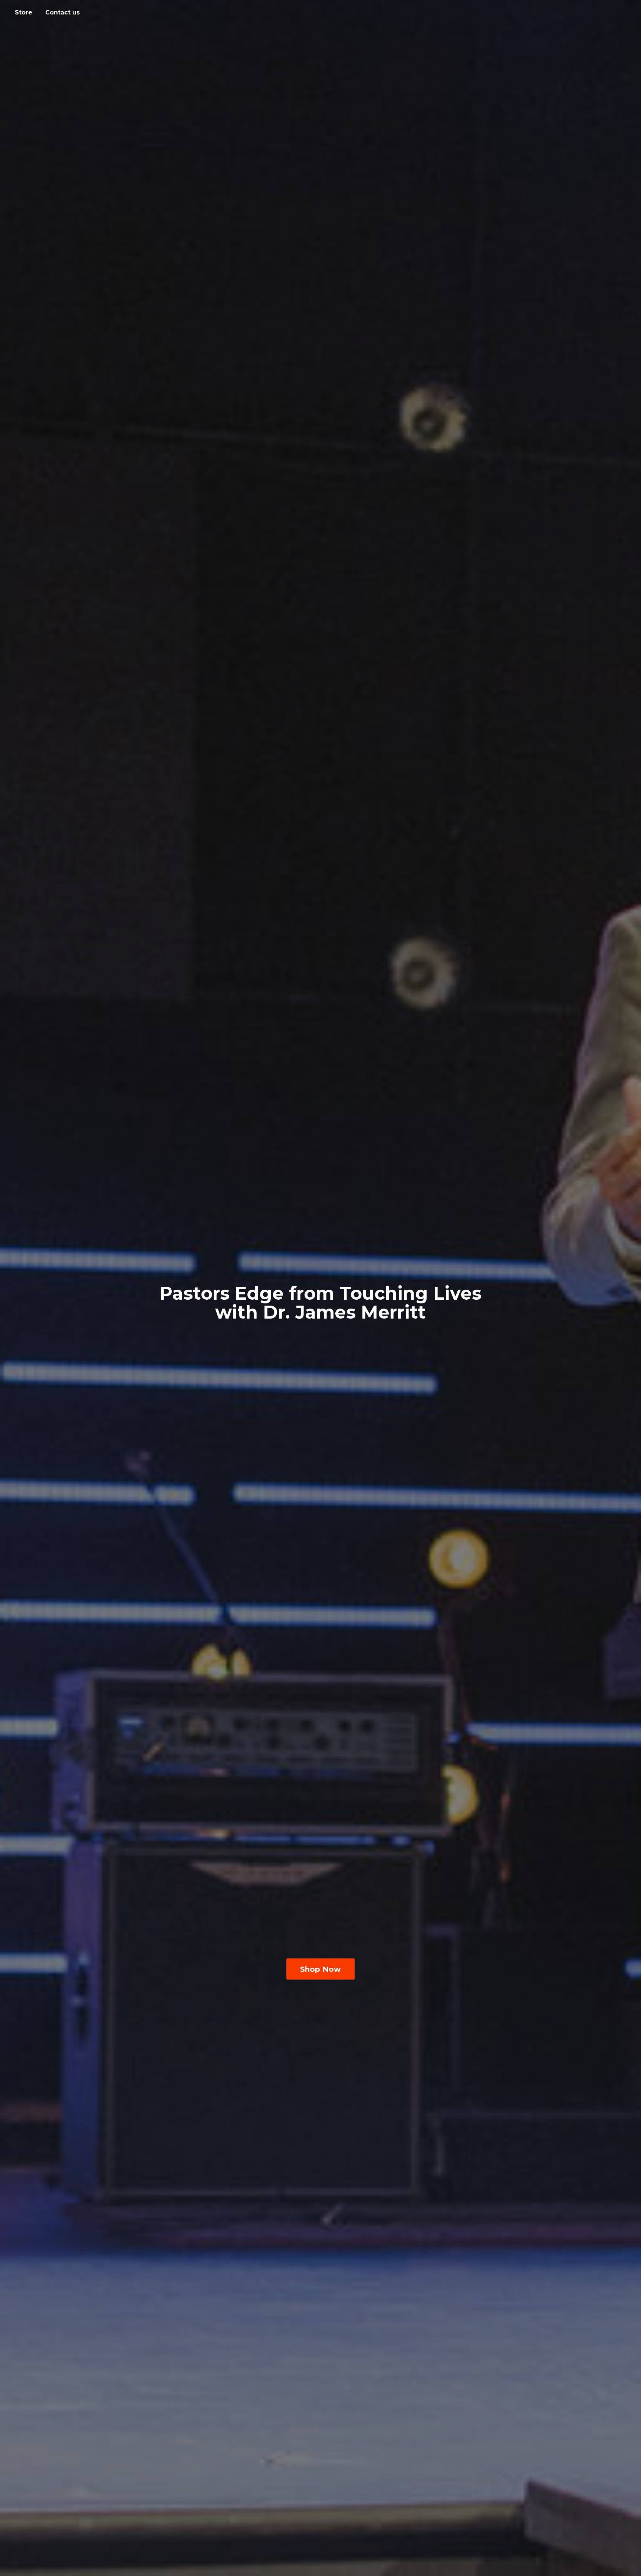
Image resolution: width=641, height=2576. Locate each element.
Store (24, 12)
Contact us (63, 12)
